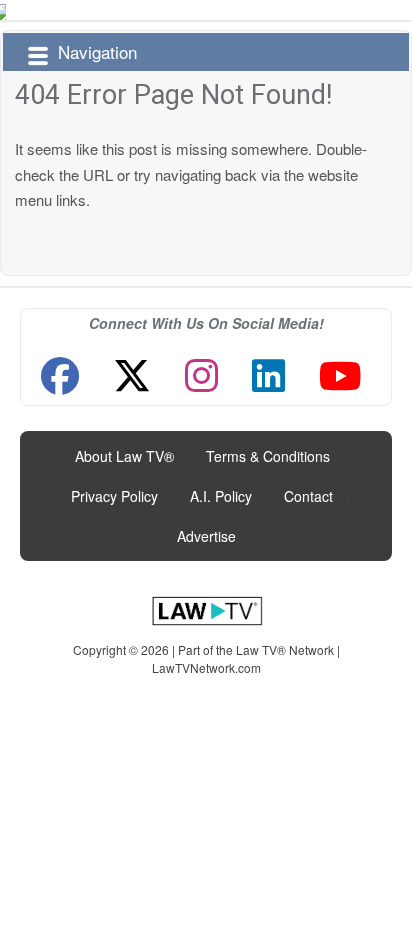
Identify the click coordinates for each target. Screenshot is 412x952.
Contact (308, 496)
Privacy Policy (114, 496)
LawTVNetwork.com (206, 667)
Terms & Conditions (268, 456)
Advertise (206, 536)
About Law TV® (124, 456)
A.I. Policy (221, 496)
